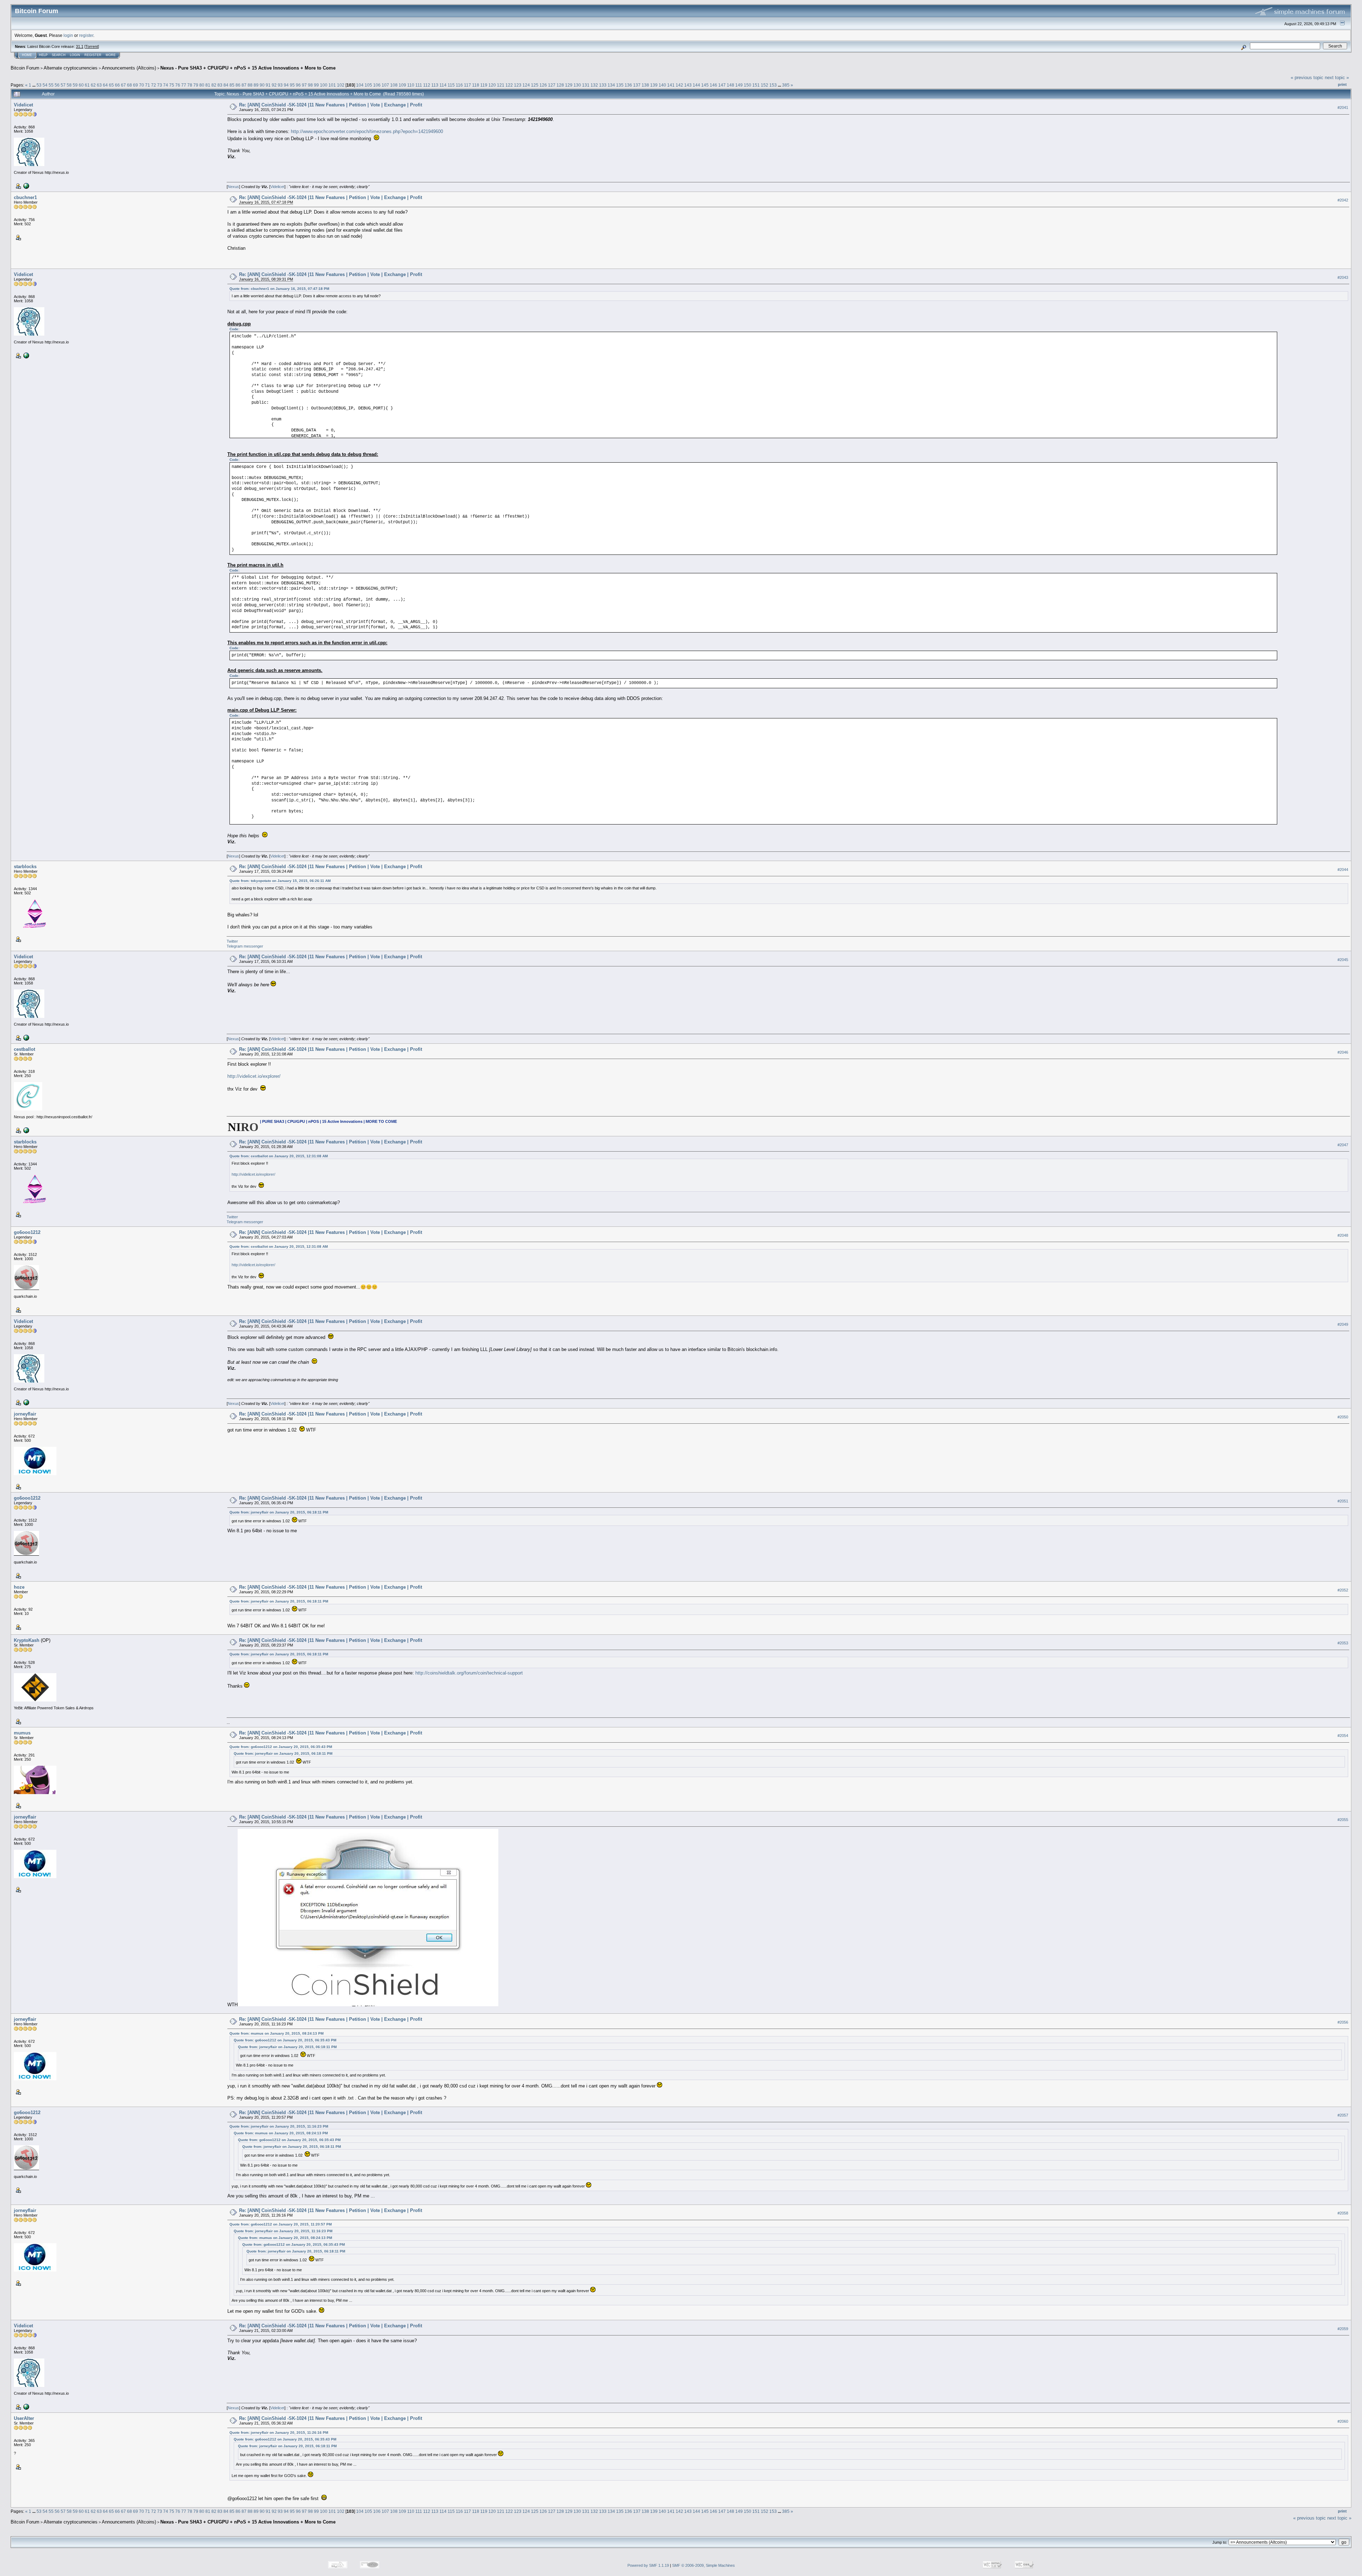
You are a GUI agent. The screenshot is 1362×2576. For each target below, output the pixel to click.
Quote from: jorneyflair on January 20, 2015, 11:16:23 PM (279, 2126)
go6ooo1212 (27, 1232)
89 (256, 85)
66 (117, 85)
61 (87, 85)
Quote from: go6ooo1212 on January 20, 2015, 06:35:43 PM (281, 1747)
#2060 (1343, 2421)
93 (280, 85)
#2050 (1343, 1417)
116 (459, 85)
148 (730, 85)
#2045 (1343, 960)
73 (160, 85)
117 (467, 85)
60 (81, 85)
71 (148, 85)
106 (377, 85)
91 (268, 85)
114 (443, 85)
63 (99, 85)
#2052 (1343, 1590)
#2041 (1343, 107)
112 (427, 85)
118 (476, 85)
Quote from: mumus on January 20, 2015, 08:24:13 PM (276, 2033)
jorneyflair (25, 1414)
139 (654, 85)
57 (63, 85)
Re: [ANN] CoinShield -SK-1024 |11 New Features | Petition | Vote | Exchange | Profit (331, 105)
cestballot (24, 1049)
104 (360, 85)
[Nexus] (26, 186)
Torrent (92, 46)
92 (274, 85)
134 (611, 85)
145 (705, 85)
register (86, 35)
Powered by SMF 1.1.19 (648, 2565)
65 (111, 85)
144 (696, 85)
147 (722, 85)
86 (238, 85)
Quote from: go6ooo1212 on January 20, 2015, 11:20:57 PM (281, 2224)
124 (526, 85)
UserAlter (24, 2418)
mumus (22, 1733)
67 (123, 85)
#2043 (1343, 277)
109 (402, 85)
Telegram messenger (245, 946)
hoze (19, 1587)
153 (773, 85)
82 (214, 85)
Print (1342, 84)
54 (45, 85)
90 (262, 85)
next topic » (1337, 78)
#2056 (1343, 2022)
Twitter (232, 941)
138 (645, 85)
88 (250, 85)
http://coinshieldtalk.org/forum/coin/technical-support (469, 1673)
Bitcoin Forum (25, 68)
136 (628, 85)
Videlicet (23, 105)
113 (435, 85)
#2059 (1343, 2329)
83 (220, 85)
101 (332, 85)
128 (560, 85)
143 (688, 85)
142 (679, 85)
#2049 (1343, 1324)
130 (577, 85)
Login (75, 55)
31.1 (80, 46)
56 (57, 85)
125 (535, 85)
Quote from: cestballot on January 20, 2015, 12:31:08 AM (279, 1156)
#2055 (1343, 1820)
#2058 (1343, 2213)
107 (385, 85)
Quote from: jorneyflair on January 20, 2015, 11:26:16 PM (279, 2432)
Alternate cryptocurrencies (71, 68)
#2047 (1343, 1145)
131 (586, 85)
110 (411, 85)
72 (154, 85)
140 (662, 85)
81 (208, 85)
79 (196, 85)
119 (484, 85)
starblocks (25, 867)
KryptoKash (27, 1640)
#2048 (1343, 1235)
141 (671, 85)
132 (594, 85)
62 (93, 85)
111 (419, 85)
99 (316, 85)
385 (786, 85)
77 (184, 85)
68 (129, 85)
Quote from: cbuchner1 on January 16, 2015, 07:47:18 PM (279, 289)
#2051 (1343, 1501)
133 (603, 85)
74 (166, 85)
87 (244, 85)
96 (298, 85)
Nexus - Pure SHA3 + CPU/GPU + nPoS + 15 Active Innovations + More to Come (248, 68)
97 (304, 85)
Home (27, 55)
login (68, 35)
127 (552, 85)
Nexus (233, 187)
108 (394, 85)
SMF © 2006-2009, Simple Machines (704, 2565)
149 (739, 85)
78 (190, 85)
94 (286, 85)
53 (39, 85)
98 (310, 85)
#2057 (1343, 2115)
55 (51, 85)
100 (324, 85)
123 (518, 85)
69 (135, 85)
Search (59, 55)
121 (501, 85)
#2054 (1343, 1736)
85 (232, 85)
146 (713, 85)
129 (569, 85)
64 (105, 85)
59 (75, 85)
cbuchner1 (25, 197)
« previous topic (1307, 78)
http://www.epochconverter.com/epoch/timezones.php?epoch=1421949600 (367, 131)
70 (142, 85)
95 (292, 85)
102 (341, 85)
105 (368, 85)
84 (226, 85)
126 (543, 85)
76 (178, 85)
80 (202, 85)
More (111, 55)
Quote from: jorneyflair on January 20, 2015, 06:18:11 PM (279, 1512)
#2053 (1343, 1643)
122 (509, 85)
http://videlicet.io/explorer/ (254, 1076)
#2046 (1343, 1052)
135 (620, 85)
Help (43, 55)
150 (748, 85)
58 (69, 85)
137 (637, 85)
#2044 (1343, 870)
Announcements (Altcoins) (129, 68)
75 (172, 85)
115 (451, 85)
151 (756, 85)
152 (765, 85)
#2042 (1343, 200)
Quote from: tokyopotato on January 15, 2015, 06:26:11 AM (280, 881)
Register (93, 55)
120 (492, 85)
